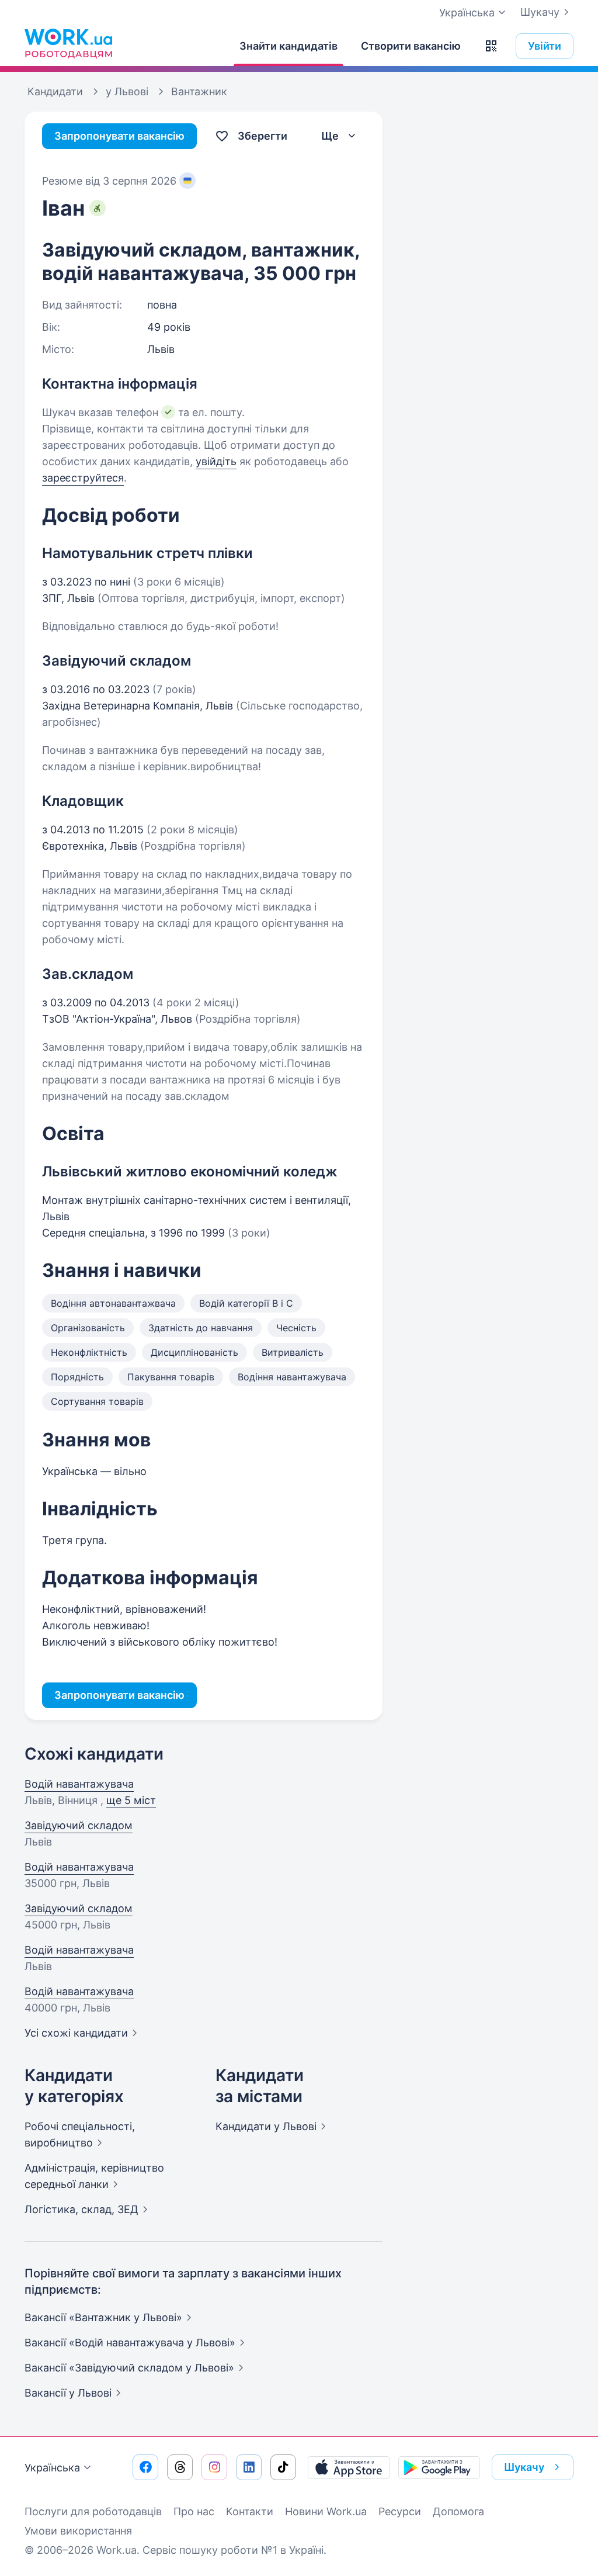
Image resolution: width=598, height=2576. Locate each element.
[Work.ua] (68, 43)
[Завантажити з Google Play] (439, 2467)
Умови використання (78, 2531)
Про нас (194, 2511)
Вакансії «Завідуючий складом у (129, 2368)
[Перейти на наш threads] (180, 2467)
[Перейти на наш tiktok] (283, 2467)
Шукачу (540, 12)
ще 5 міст (131, 1800)
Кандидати (266, 2126)
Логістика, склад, (81, 2209)
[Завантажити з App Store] (349, 2467)
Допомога (458, 2511)
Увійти (545, 46)
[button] (491, 46)
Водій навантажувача (79, 1784)
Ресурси (400, 2511)
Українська (52, 2468)
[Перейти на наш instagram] (214, 2467)
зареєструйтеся (83, 478)
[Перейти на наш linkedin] (249, 2467)
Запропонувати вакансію (119, 136)
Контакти (250, 2511)
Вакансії (68, 2393)
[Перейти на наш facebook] (145, 2467)
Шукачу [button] (524, 2467)
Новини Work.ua (326, 2511)
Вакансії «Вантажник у (103, 2317)
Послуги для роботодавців (93, 2511)
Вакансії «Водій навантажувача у (130, 2343)
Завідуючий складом (79, 1825)
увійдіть (216, 461)
